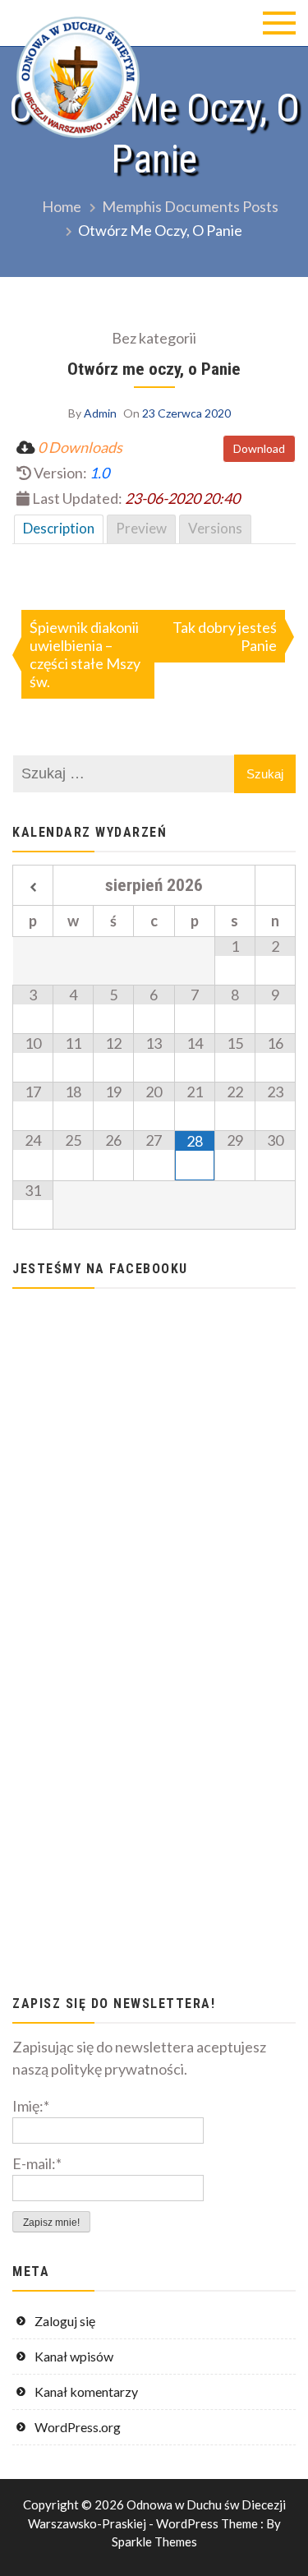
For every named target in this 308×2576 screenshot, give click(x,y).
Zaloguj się (65, 2321)
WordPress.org (78, 2427)
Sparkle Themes (154, 2541)
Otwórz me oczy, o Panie (154, 369)
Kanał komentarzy (86, 2391)
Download (259, 448)
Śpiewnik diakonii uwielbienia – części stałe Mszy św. (85, 654)
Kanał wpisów (74, 2356)
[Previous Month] (33, 888)
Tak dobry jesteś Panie (225, 636)
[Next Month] (275, 888)
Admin (100, 413)
